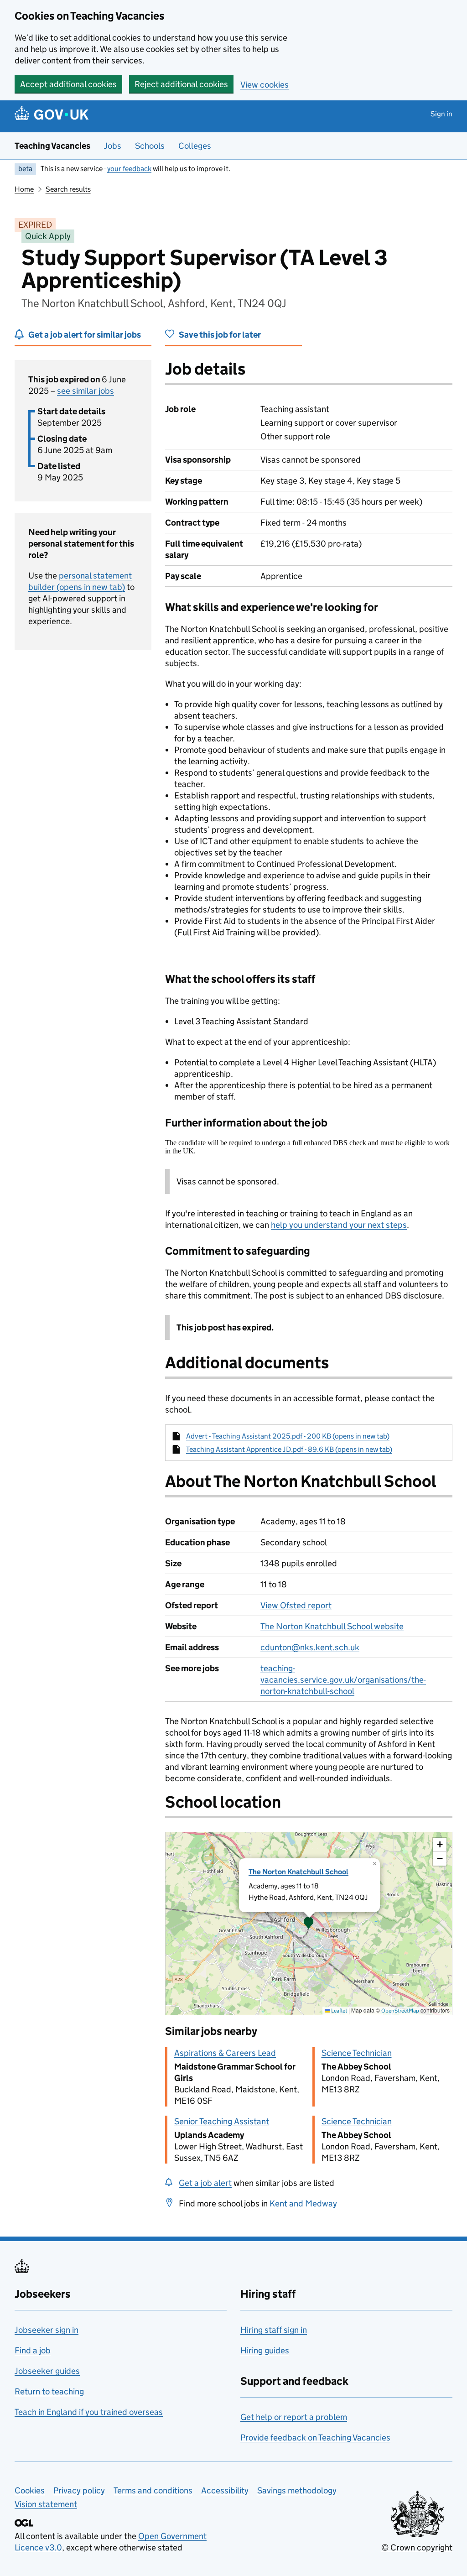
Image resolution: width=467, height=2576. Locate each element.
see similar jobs (86, 391)
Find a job (33, 2350)
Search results (68, 189)
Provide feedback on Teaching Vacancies (315, 2438)
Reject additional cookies (181, 84)
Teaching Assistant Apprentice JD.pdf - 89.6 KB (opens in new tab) (289, 1449)
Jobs (113, 146)
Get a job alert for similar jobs (85, 335)
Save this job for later (220, 335)
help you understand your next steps (339, 1225)
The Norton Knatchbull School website (332, 1626)
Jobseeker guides (47, 2371)
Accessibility (225, 2490)
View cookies (265, 85)
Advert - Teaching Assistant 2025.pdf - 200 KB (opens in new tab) (288, 1436)
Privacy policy (79, 2490)
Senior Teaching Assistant (222, 2121)
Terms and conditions (153, 2490)
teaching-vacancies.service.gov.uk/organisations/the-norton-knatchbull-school (343, 1680)
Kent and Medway (303, 2203)
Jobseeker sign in (47, 2330)
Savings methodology (297, 2490)
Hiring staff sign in (274, 2330)
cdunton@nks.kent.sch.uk (310, 1647)
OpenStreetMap (400, 2010)
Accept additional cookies (68, 84)
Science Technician (357, 2053)
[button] (309, 1924)
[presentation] (309, 1924)
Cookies (30, 2490)
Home (24, 189)
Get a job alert (205, 2183)
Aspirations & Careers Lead (225, 2053)
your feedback (129, 169)
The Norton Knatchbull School (298, 1872)
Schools (150, 146)
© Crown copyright (417, 2547)
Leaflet (339, 2010)
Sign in (441, 114)
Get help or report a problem (294, 2417)
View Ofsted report (296, 1605)
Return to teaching (49, 2391)
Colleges (195, 146)
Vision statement (46, 2504)
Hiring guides (265, 2350)
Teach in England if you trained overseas (89, 2412)
